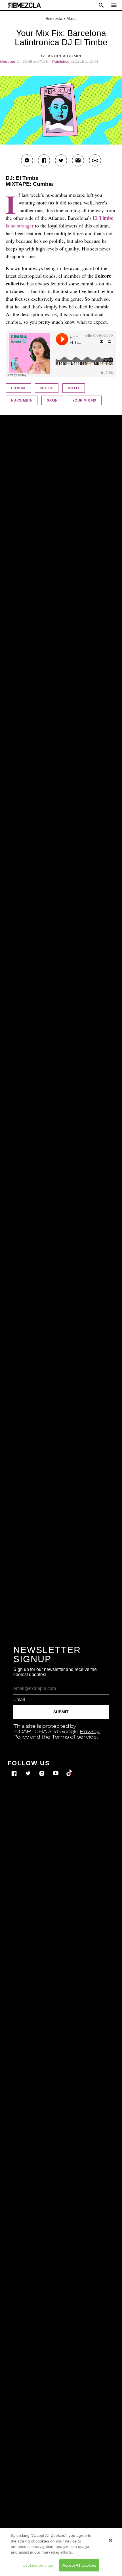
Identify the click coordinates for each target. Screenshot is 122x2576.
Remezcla (54, 19)
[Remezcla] (24, 5)
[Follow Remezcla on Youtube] (56, 1769)
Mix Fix (47, 388)
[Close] (110, 2540)
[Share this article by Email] (78, 160)
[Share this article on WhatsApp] (27, 160)
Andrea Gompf (65, 56)
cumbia (18, 388)
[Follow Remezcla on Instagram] (42, 1769)
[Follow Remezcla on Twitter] (29, 1769)
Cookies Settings (38, 2565)
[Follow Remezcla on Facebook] (15, 1769)
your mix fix (84, 400)
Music (72, 19)
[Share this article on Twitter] (61, 160)
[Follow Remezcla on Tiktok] (70, 1769)
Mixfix (74, 388)
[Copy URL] (95, 160)
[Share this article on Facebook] (44, 160)
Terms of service (74, 1737)
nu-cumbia (22, 400)
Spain (52, 400)
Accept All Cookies (79, 2565)
